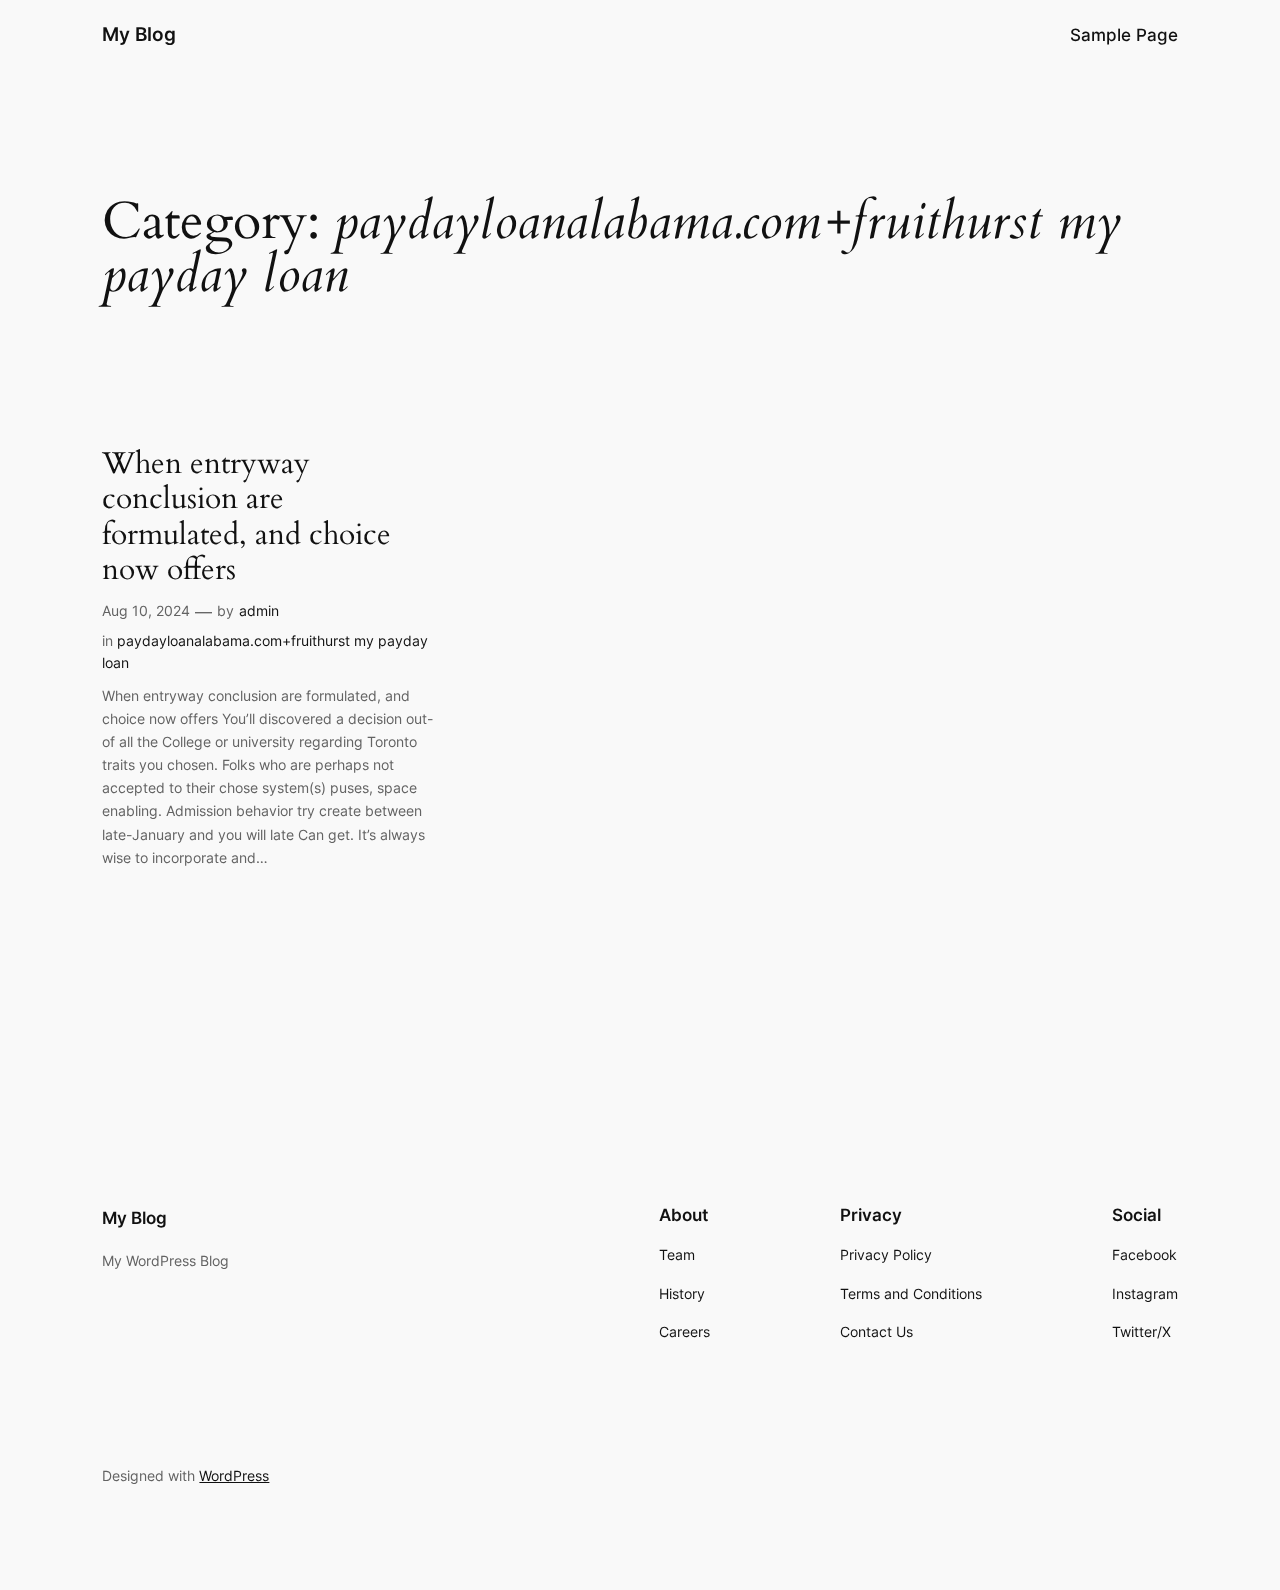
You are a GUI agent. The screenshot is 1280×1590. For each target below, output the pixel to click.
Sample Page (1124, 35)
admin (259, 610)
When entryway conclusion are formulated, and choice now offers (246, 518)
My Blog (139, 34)
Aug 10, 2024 (146, 610)
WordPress (234, 1475)
